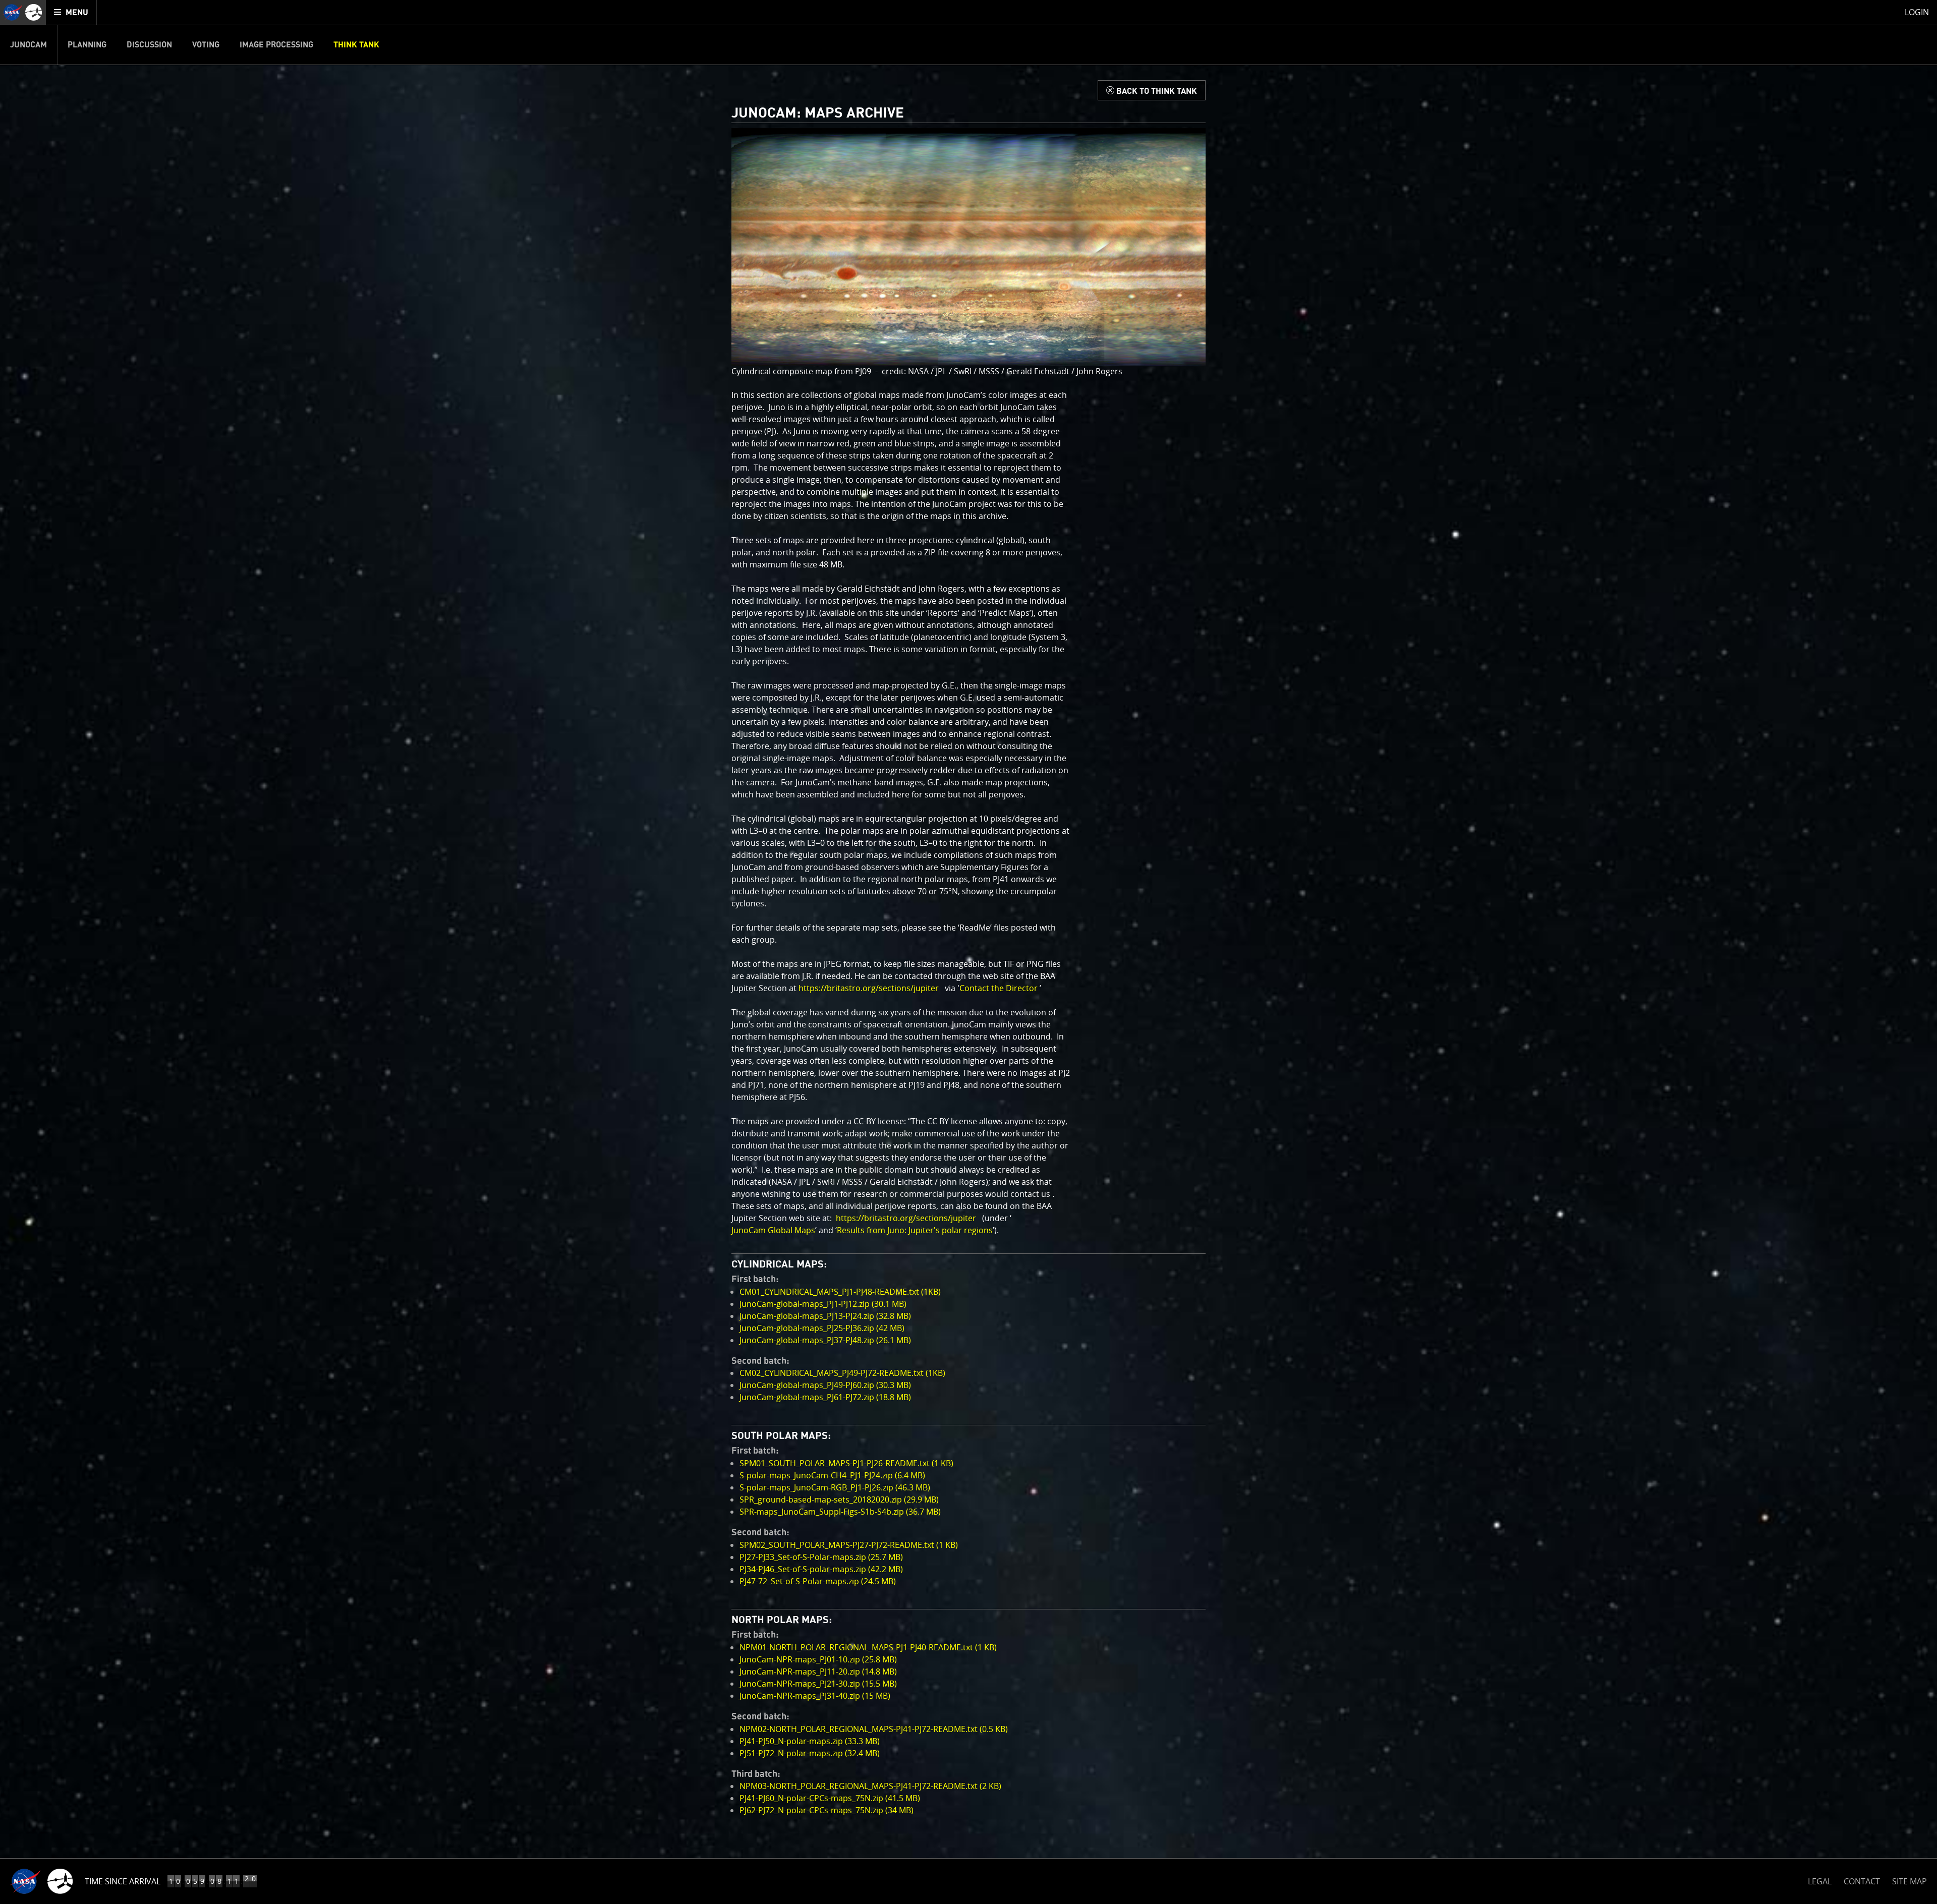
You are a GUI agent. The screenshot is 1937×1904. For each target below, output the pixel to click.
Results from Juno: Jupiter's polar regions (915, 1230)
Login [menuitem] (1917, 12)
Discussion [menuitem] (149, 45)
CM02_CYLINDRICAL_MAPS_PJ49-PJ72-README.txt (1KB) (842, 1373)
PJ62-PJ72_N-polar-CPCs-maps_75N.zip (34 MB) (827, 1810)
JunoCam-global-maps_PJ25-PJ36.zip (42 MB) (822, 1328)
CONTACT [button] (1862, 1881)
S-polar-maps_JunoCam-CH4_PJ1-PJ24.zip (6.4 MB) (832, 1475)
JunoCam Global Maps (773, 1230)
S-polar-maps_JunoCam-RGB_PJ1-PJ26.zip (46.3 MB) (835, 1487)
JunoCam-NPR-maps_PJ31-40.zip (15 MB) (815, 1696)
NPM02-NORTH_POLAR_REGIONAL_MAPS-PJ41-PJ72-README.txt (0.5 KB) (874, 1729)
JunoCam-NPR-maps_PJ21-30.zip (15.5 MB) (818, 1684)
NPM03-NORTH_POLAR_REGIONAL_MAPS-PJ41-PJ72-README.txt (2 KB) (870, 1786)
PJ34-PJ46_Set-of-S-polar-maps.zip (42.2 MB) (821, 1569)
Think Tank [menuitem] (356, 45)
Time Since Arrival (123, 1881)
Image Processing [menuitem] (276, 45)
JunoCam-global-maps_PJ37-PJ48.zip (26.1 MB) (825, 1340)
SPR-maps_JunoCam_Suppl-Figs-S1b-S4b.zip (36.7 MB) (840, 1512)
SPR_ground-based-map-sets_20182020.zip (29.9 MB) (839, 1499)
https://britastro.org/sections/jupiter (869, 988)
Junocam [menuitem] (29, 45)
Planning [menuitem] (87, 45)
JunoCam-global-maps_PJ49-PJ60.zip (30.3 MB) (825, 1385)
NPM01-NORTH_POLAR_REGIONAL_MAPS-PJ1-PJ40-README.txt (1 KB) (868, 1647)
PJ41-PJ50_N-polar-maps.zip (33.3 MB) (810, 1741)
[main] (968, 952)
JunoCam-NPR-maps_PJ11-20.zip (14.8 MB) (818, 1671)
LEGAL (1820, 1880)
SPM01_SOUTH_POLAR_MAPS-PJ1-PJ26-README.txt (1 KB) (846, 1463)
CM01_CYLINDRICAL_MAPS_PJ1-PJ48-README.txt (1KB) (840, 1292)
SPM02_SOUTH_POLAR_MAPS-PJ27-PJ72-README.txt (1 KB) (849, 1545)
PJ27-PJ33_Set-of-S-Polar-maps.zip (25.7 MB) (821, 1557)
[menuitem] (71, 12)
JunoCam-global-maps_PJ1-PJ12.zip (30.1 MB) (823, 1304)
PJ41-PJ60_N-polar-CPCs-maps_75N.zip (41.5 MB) (830, 1798)
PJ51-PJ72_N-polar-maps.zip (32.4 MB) (810, 1753)
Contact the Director (999, 988)
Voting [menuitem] (206, 45)
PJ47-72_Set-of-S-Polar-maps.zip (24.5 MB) (818, 1581)
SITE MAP (1910, 1881)
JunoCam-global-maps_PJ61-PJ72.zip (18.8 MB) (825, 1397)
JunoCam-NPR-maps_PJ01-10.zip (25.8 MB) (818, 1659)
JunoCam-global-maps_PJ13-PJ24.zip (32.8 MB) (825, 1316)
